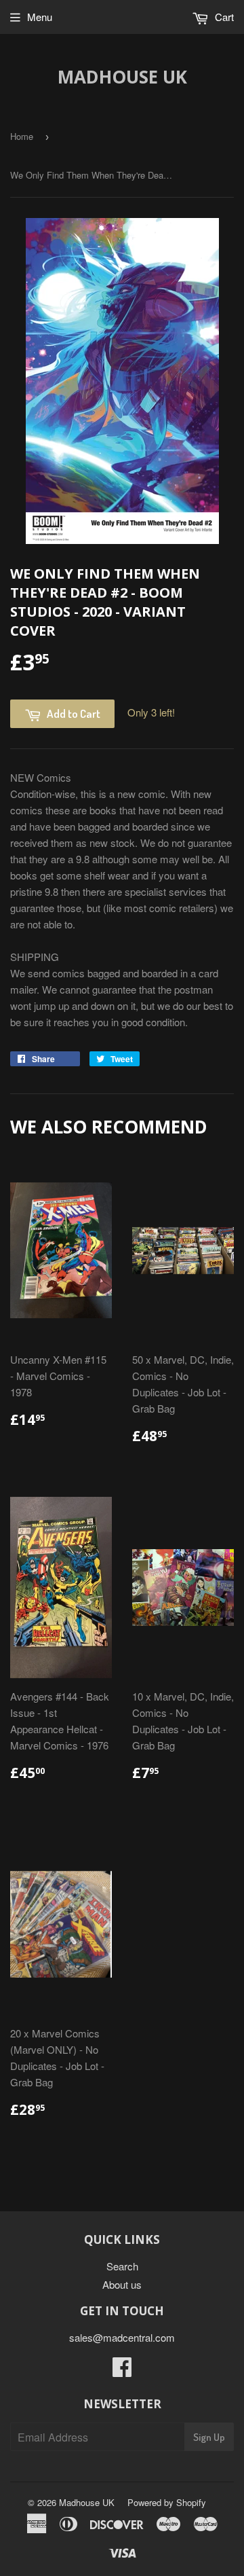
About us (122, 2284)
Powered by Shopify (167, 2502)
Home (22, 136)
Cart (223, 17)
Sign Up (209, 2437)
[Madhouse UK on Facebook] (122, 2371)
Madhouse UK (122, 77)
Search (122, 2266)
